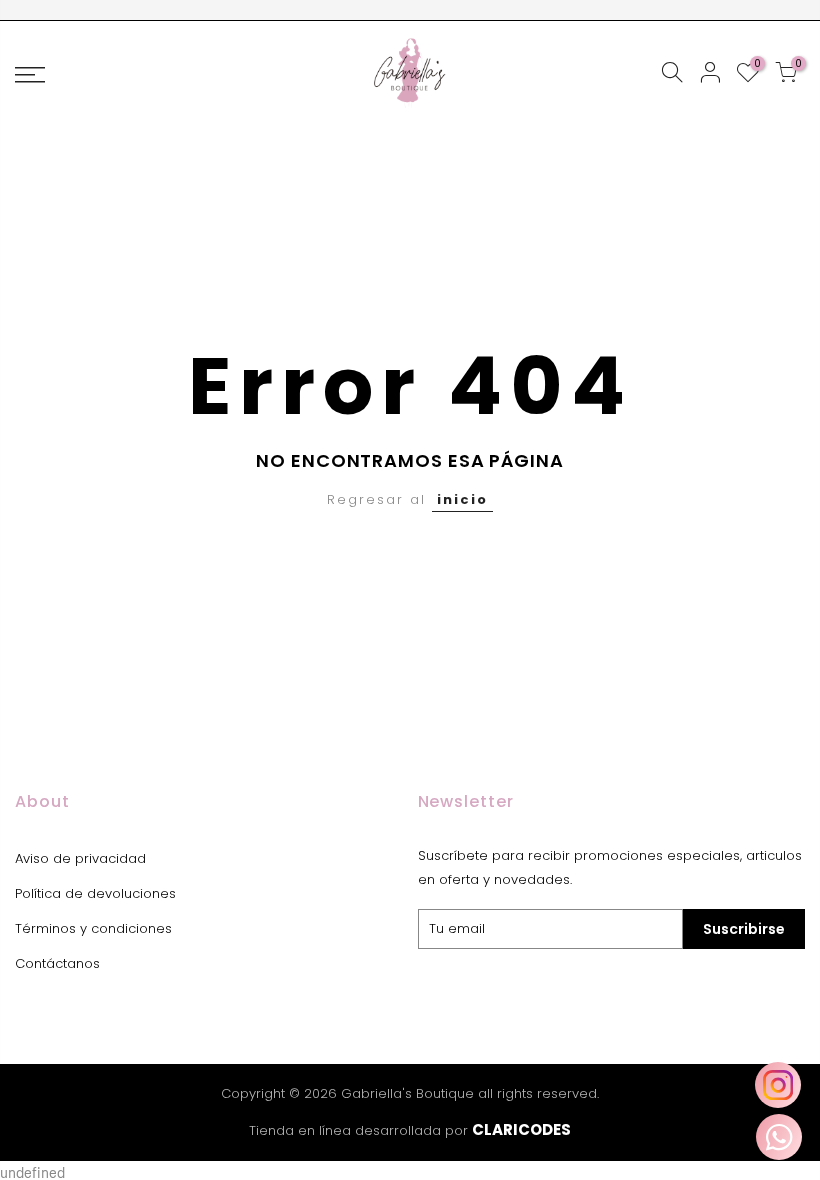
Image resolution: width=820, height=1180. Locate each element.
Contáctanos (57, 963)
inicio (462, 499)
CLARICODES (521, 1129)
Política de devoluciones (95, 893)
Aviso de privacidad (80, 858)
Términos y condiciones (93, 928)
